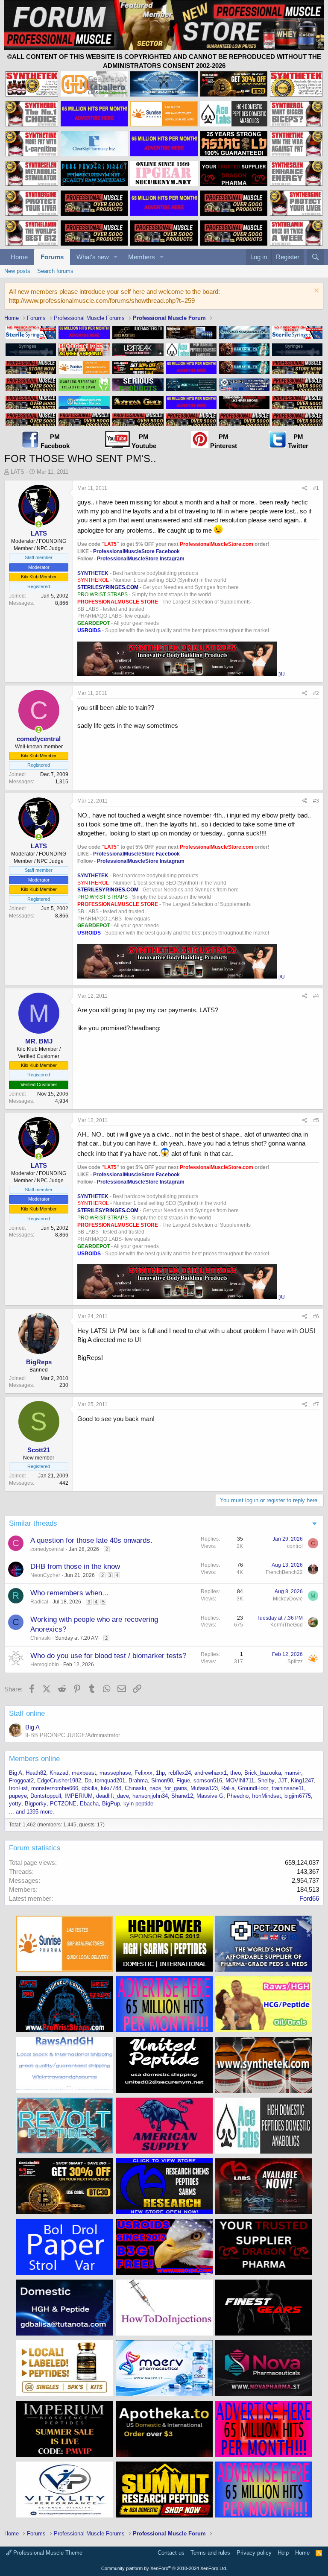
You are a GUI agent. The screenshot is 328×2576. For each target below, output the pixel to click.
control (295, 1546)
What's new (93, 257)
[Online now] (39, 524)
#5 (316, 1120)
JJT (283, 1780)
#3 (316, 801)
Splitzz (295, 1662)
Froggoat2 (21, 1780)
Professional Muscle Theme (47, 2553)
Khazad (59, 1773)
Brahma (138, 1780)
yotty (15, 1804)
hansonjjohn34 (150, 1796)
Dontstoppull (46, 1796)
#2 (316, 693)
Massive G (210, 1796)
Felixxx (143, 1773)
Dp (88, 1780)
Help (283, 2553)
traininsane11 (288, 1788)
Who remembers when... (69, 1593)
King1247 (302, 1780)
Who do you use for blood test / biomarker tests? (108, 1656)
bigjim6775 (298, 1796)
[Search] (315, 257)
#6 (316, 1316)
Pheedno (238, 1796)
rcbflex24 (180, 1773)
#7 (316, 1404)
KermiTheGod (287, 1625)
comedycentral (47, 1549)
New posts (17, 271)
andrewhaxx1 (211, 1773)
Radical (39, 1602)
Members (142, 257)
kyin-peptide (138, 1804)
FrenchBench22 (284, 1572)
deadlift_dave (113, 1796)
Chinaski (41, 1638)
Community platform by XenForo (164, 2568)
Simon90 (162, 1780)
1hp (160, 1773)
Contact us (171, 2553)
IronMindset (266, 1796)
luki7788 (111, 1788)
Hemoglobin (45, 1665)
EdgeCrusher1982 (59, 1780)
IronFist (18, 1788)
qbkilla (89, 1788)
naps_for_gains (168, 1788)
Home (19, 257)
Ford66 (309, 1898)
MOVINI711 (240, 1780)
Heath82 (36, 1773)
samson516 (208, 1780)
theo (236, 1773)
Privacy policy (254, 2553)
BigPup (111, 1804)
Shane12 (182, 1796)
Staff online (27, 1713)
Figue (183, 1780)
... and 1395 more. (32, 1812)
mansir (293, 1773)
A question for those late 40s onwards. (91, 1540)
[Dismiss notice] (315, 292)
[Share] (305, 488)
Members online (34, 1759)
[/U (282, 674)
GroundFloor (253, 1788)
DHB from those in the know (75, 1566)
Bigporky (36, 1804)
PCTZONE (63, 1804)
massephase (115, 1773)
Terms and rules (210, 2553)
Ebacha (89, 1804)
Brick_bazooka (263, 1773)
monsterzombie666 (55, 1788)
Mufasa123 (204, 1788)
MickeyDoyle (288, 1599)
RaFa (228, 1788)
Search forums (55, 271)
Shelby (266, 1780)
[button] (116, 257)
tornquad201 (110, 1780)
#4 (316, 996)
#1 (316, 488)
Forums (52, 257)
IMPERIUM (79, 1796)
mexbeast (84, 1773)
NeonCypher (45, 1575)
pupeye (18, 1796)
